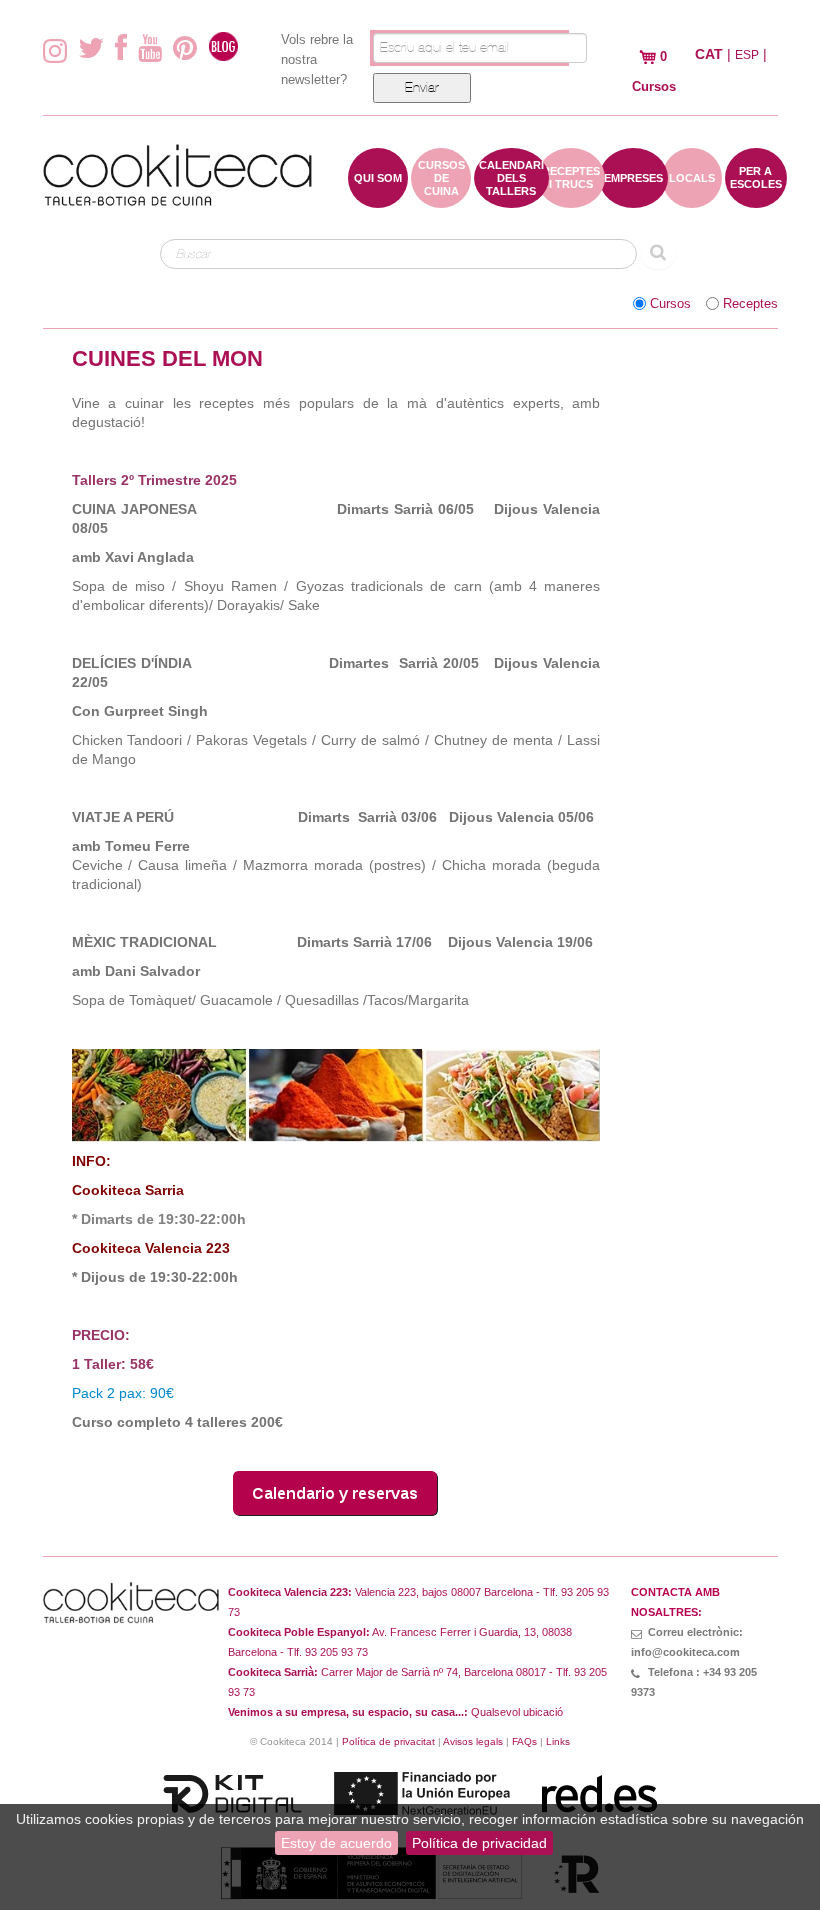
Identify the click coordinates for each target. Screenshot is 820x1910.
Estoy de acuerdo (336, 1843)
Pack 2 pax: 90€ (123, 1393)
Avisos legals (473, 1741)
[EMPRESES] (633, 198)
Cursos (670, 304)
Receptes (750, 304)
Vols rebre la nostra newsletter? (317, 59)
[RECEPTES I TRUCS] (571, 198)
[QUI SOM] (378, 198)
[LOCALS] (692, 198)
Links (558, 1741)
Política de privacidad (479, 1843)
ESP (747, 55)
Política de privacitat (388, 1741)
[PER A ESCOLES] (756, 198)
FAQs (524, 1741)
